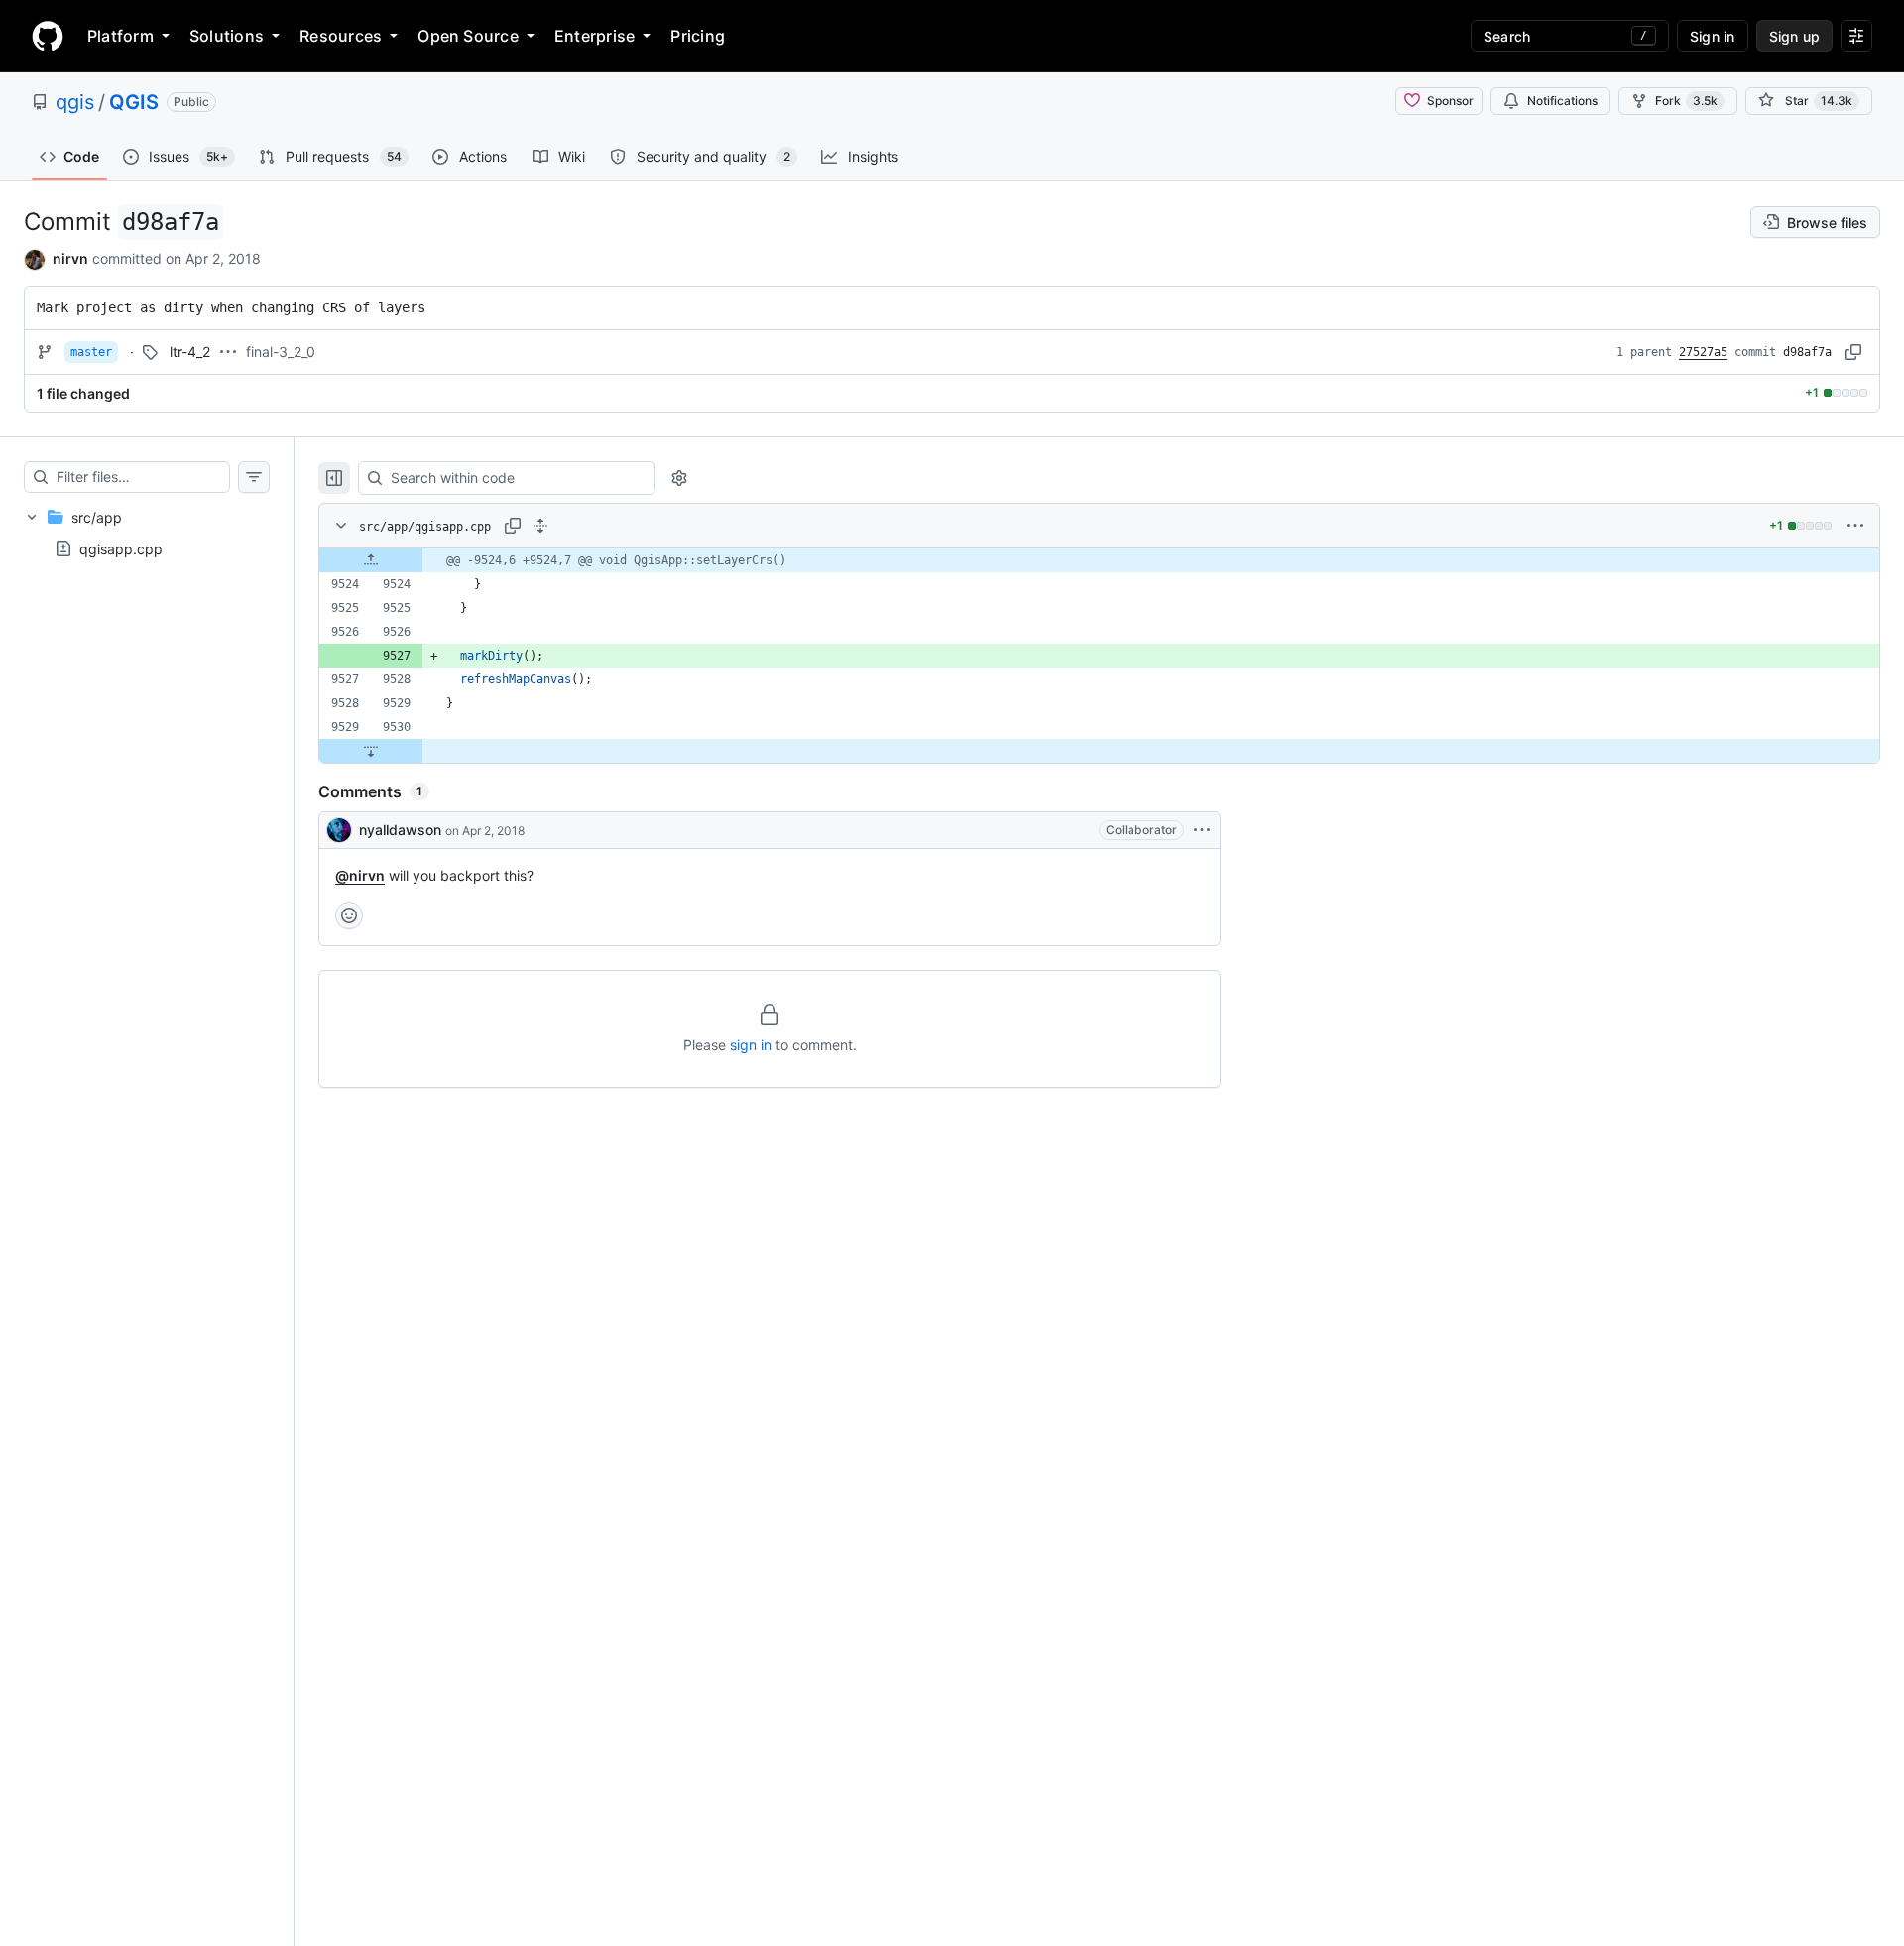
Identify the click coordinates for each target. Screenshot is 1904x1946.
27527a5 (1703, 352)
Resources (341, 36)
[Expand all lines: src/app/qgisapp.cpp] (540, 526)
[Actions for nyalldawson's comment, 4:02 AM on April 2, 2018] (1202, 830)
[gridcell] (1099, 560)
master (91, 352)
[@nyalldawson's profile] (339, 830)
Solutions (227, 36)
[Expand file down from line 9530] (371, 751)
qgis (75, 102)
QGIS (134, 102)
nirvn (70, 258)
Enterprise (595, 36)
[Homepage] (48, 36)
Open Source (468, 36)
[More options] (1855, 526)
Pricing (698, 36)
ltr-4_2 (190, 352)
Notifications (1562, 101)
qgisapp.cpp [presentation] (121, 548)
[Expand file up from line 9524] (371, 560)
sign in (751, 1045)
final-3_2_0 (281, 352)
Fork (1686, 101)
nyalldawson (400, 830)
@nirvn (360, 875)
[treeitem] (147, 533)
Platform (120, 36)
